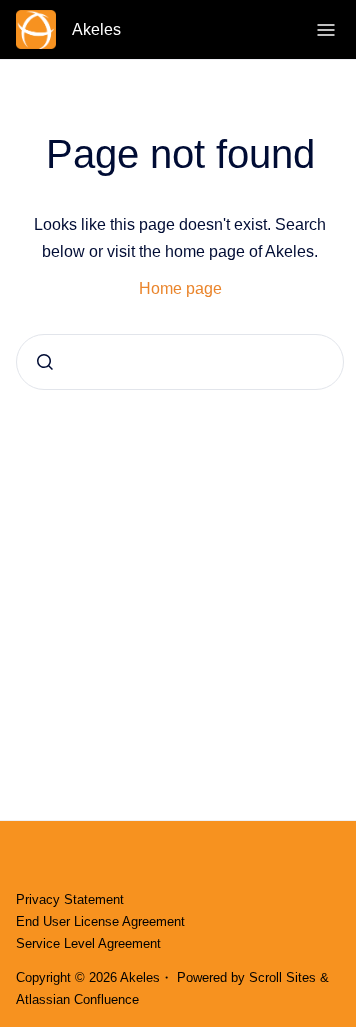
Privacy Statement (70, 899)
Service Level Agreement (88, 943)
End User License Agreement (100, 921)
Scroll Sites (282, 977)
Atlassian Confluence (77, 999)
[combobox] (180, 362)
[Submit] (45, 362)
